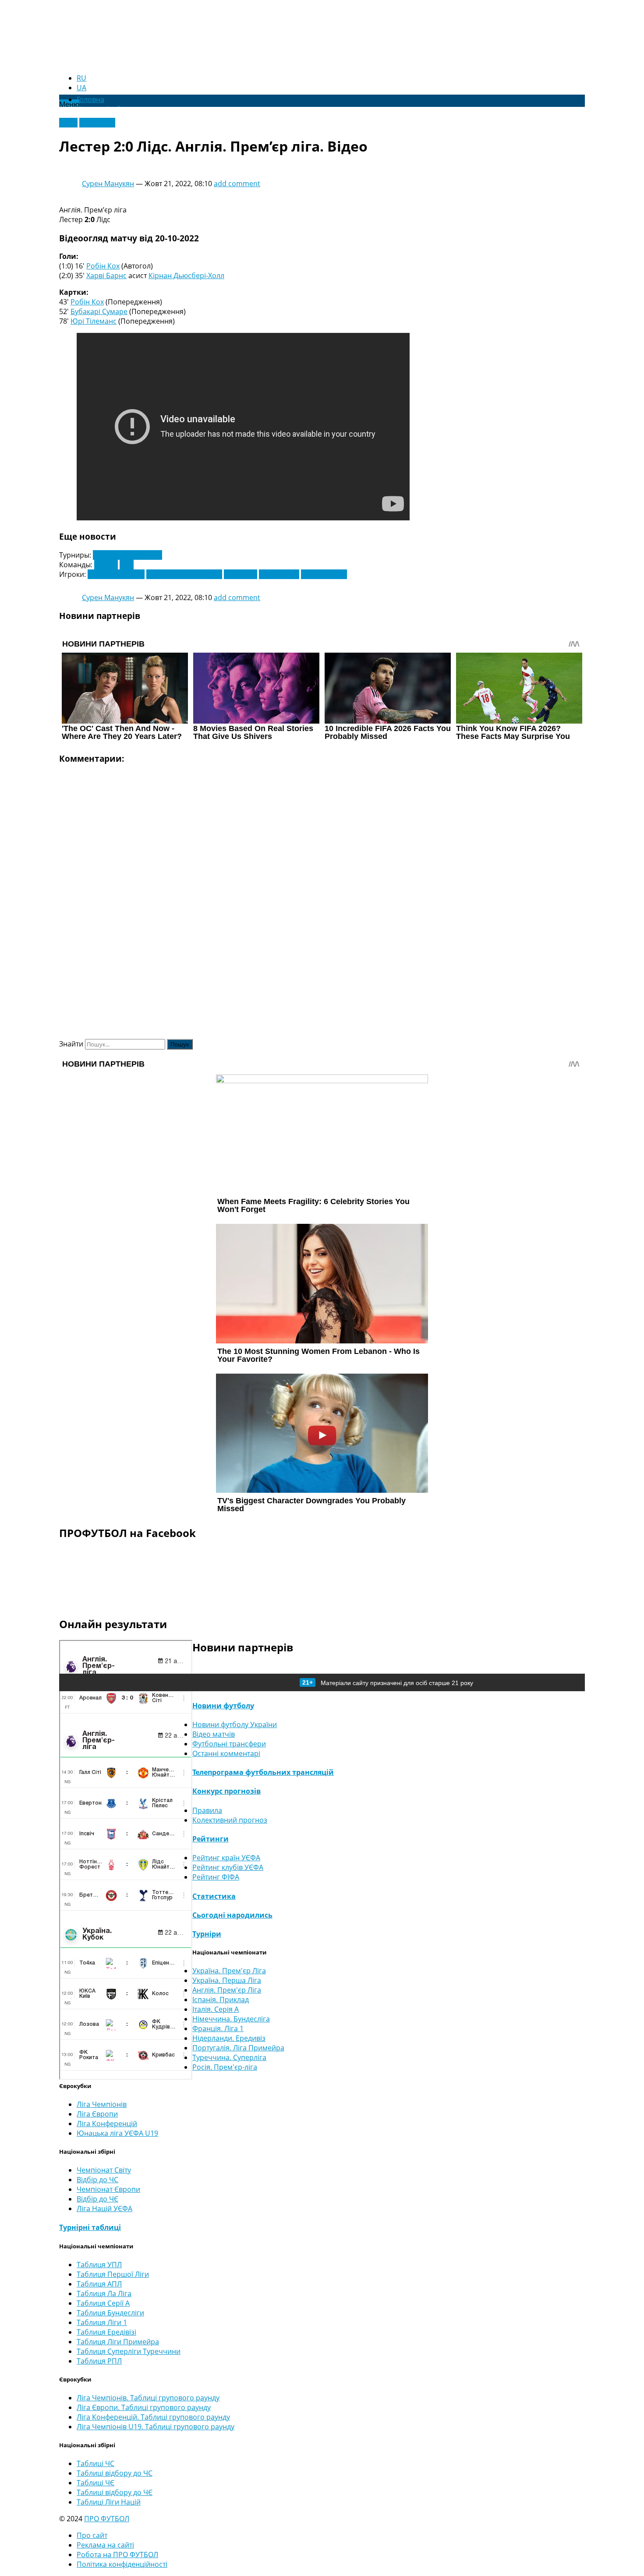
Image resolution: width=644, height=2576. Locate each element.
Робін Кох (103, 266)
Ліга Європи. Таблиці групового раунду (144, 2407)
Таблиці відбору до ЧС (115, 2473)
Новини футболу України (235, 1724)
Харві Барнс (106, 276)
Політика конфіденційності (122, 2564)
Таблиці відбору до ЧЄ (115, 2492)
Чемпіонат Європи (108, 2189)
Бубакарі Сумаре (99, 311)
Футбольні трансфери (229, 1744)
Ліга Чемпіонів (102, 2104)
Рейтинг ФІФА (216, 1877)
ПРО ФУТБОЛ (107, 2519)
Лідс (127, 565)
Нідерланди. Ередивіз (229, 2038)
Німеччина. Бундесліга (231, 2019)
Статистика (214, 1896)
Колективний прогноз (230, 1820)
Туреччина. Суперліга (229, 2057)
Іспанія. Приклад (221, 2000)
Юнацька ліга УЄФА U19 (117, 2133)
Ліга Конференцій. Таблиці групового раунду (153, 2417)
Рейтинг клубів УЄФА (228, 1867)
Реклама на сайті (105, 2545)
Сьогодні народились (232, 1915)
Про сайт (92, 2535)
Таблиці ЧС (96, 2463)
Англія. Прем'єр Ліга (227, 1990)
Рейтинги (211, 1839)
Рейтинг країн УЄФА (226, 1858)
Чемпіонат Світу (104, 2170)
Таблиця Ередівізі (106, 2332)
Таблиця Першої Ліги (113, 2274)
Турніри (207, 1934)
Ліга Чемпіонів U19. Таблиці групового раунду (156, 2427)
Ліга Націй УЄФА (104, 2209)
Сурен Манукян (108, 184)
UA (81, 88)
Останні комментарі (226, 1753)
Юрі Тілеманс (94, 321)
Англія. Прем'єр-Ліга (127, 555)
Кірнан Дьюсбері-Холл (186, 276)
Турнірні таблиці (90, 2227)
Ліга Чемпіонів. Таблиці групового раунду (148, 2398)
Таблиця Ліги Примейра (118, 2342)
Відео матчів (214, 1734)
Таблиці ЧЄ (96, 2483)
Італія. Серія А (216, 2009)
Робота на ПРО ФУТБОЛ (117, 2555)
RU (81, 78)
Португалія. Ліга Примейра (238, 2048)
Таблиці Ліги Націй (109, 2502)
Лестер (106, 565)
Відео (68, 123)
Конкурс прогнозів (226, 1791)
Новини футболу (223, 1706)
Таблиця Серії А (103, 2303)
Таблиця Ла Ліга (104, 2293)
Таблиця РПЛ (99, 2361)
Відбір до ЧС (97, 2180)
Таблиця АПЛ (99, 2284)
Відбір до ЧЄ (97, 2199)
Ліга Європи (97, 2114)
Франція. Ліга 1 (218, 2028)
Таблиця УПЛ (99, 2265)
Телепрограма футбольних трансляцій (263, 1772)
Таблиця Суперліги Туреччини (129, 2351)
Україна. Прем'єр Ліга (229, 1971)
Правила (207, 1810)
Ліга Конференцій (107, 2124)
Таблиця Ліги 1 (102, 2322)
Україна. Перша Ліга (227, 1980)
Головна (90, 99)
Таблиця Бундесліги (110, 2313)
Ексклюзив (97, 123)
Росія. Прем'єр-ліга (225, 2067)
